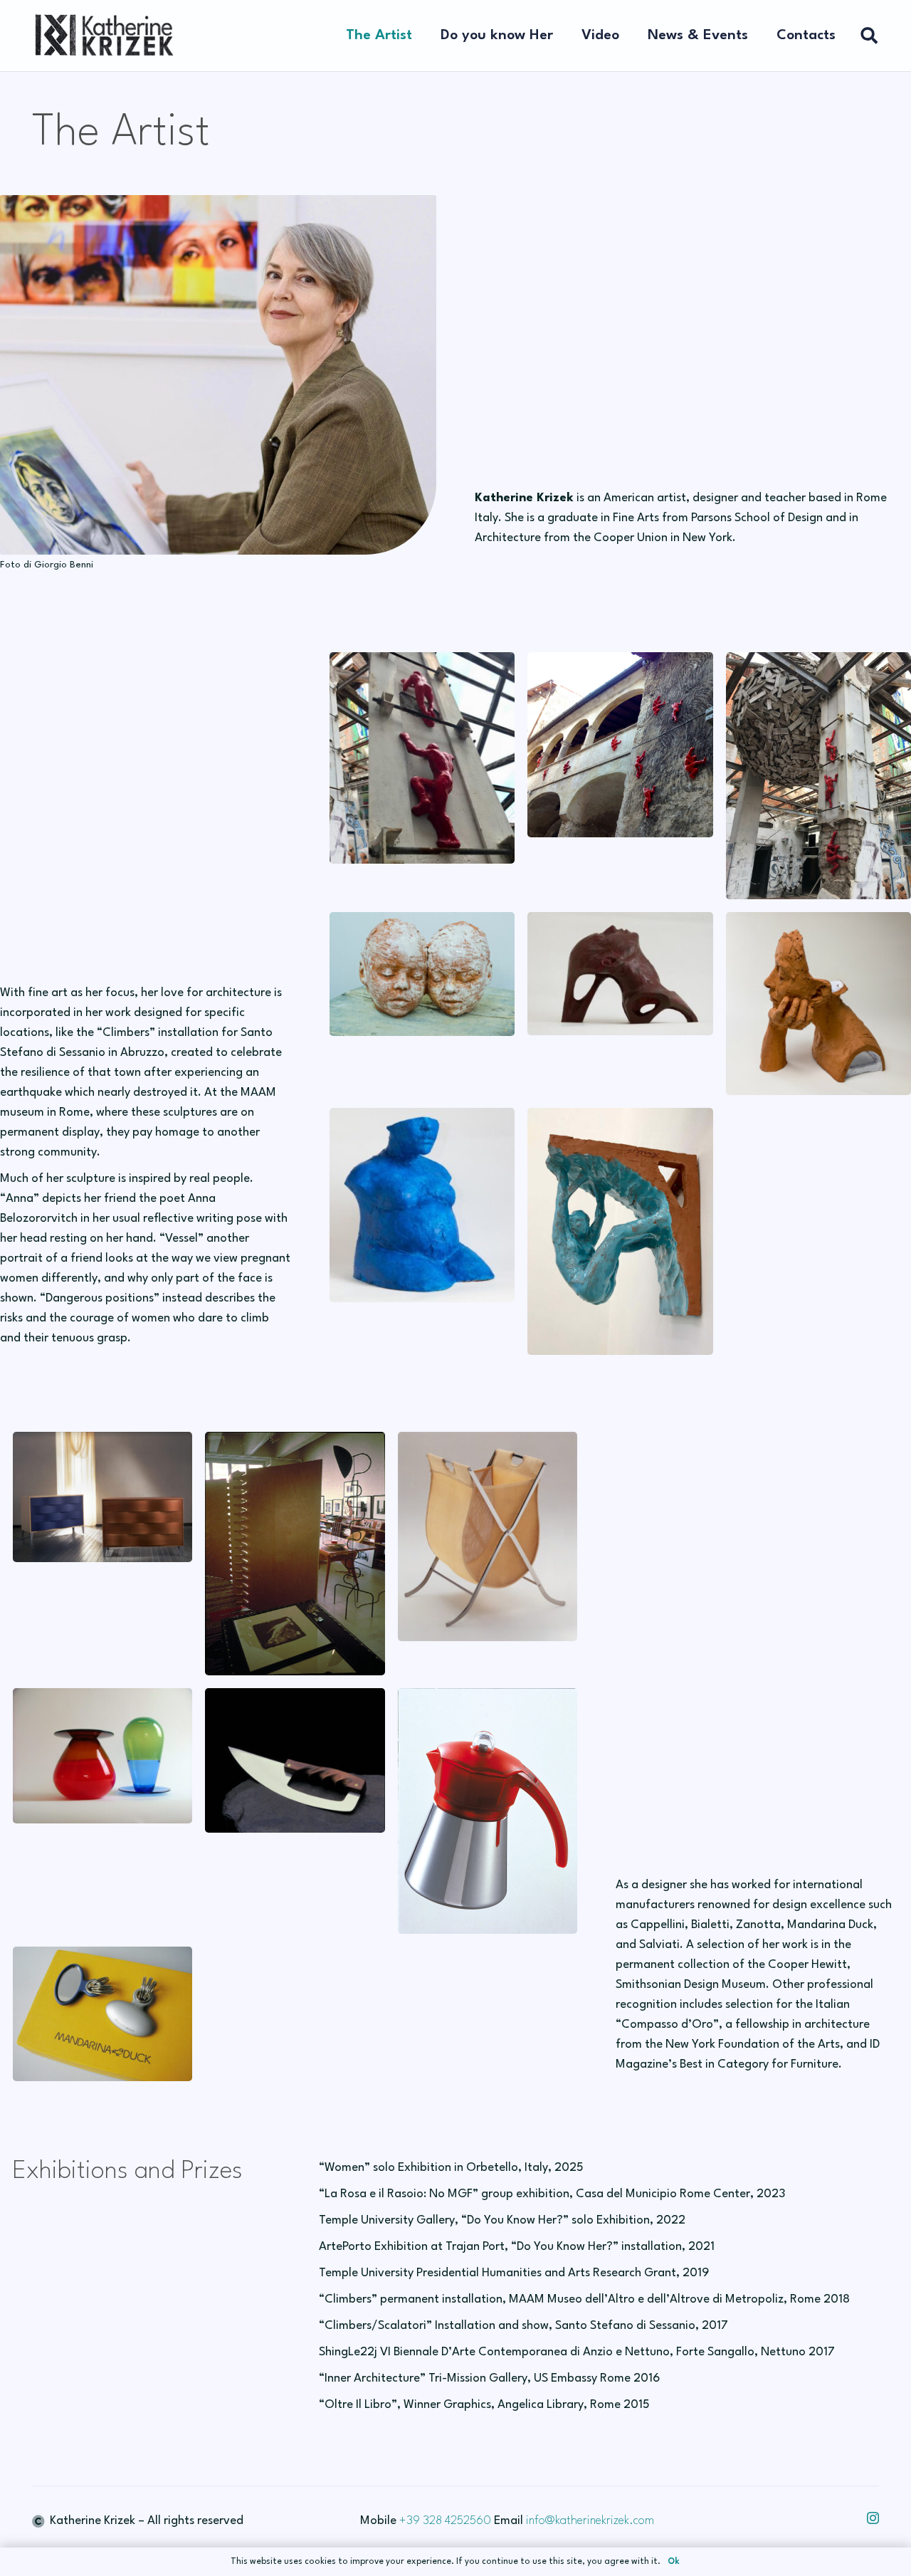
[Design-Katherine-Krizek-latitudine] (102, 1755)
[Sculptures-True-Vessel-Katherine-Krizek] (422, 1205)
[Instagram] (873, 2518)
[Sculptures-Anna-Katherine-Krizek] (818, 1004)
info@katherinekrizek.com (590, 2521)
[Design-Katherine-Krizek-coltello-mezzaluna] (295, 1760)
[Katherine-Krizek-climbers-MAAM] (422, 758)
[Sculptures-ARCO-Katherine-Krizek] (620, 974)
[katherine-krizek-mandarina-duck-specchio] (102, 2014)
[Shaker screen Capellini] (295, 1554)
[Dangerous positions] (620, 1231)
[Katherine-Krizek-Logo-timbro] (103, 36)
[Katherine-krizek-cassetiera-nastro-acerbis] (102, 1497)
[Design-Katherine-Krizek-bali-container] (488, 1536)
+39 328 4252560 (445, 2521)
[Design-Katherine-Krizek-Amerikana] (488, 1811)
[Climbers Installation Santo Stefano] (620, 745)
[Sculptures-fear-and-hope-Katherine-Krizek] (422, 974)
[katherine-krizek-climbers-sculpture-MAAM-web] (818, 776)
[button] (562, 36)
